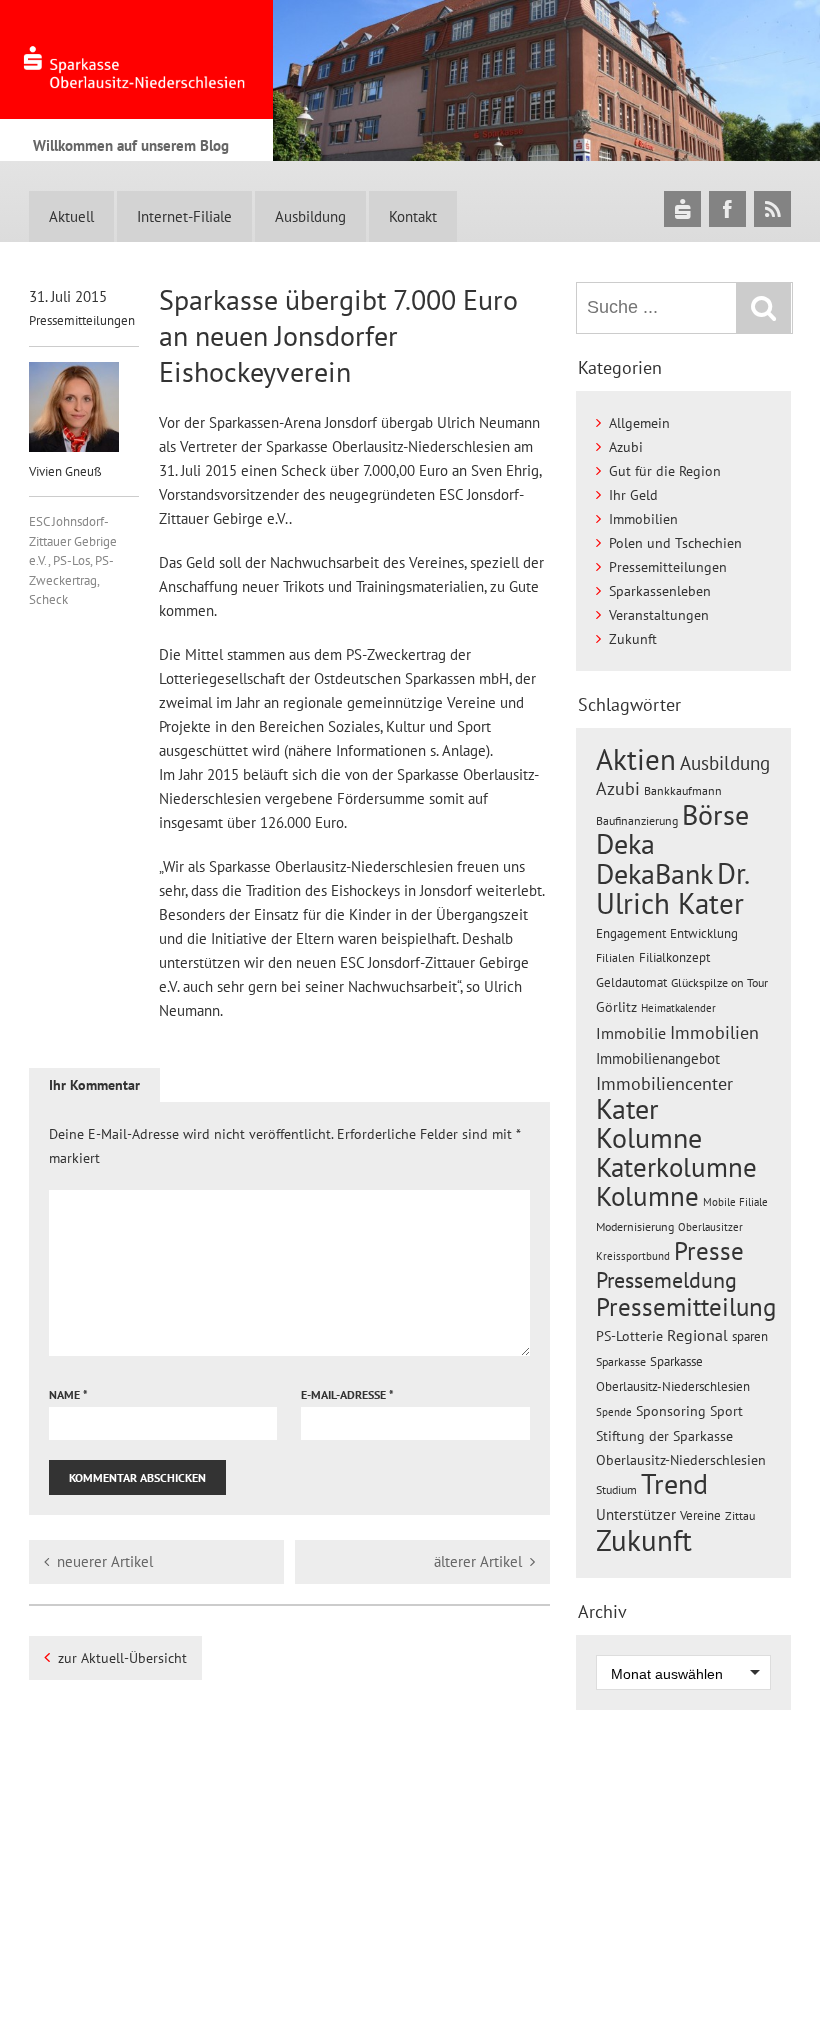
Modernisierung (635, 1226)
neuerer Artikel (105, 1561)
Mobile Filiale (735, 1202)
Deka (625, 843)
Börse (715, 814)
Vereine (700, 1515)
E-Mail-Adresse (347, 1394)
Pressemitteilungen (82, 320)
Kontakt (413, 216)
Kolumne (647, 1196)
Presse (709, 1250)
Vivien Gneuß (65, 471)
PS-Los (71, 560)
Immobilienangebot (658, 1058)
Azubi (626, 447)
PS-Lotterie (629, 1336)
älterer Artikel (478, 1561)
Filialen (615, 957)
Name (68, 1394)
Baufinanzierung (637, 820)
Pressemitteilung (686, 1306)
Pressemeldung (666, 1279)
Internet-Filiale (184, 216)
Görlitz (616, 1007)
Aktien (636, 759)
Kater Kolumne (649, 1123)
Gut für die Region (665, 471)
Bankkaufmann (683, 790)
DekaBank (654, 873)
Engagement (631, 933)
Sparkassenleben (660, 591)
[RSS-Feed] (772, 208)
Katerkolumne (676, 1167)
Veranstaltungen (659, 615)
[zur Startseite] (136, 59)
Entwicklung (704, 933)
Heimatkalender (678, 1008)
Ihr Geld (633, 495)
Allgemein (639, 423)
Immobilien (643, 519)
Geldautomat (631, 982)
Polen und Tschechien (675, 543)
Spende (614, 1412)
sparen (750, 1336)
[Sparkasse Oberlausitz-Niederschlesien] (682, 208)
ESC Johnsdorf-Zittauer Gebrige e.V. (73, 541)
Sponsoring (671, 1411)
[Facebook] (727, 208)
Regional (697, 1335)
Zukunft (633, 639)
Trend (674, 1484)
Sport (726, 1411)
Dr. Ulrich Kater (672, 888)
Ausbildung (310, 216)
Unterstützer (636, 1514)
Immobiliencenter (664, 1083)
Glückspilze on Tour (719, 982)
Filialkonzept (674, 957)
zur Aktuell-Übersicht (122, 1658)
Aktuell (71, 216)
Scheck (48, 599)
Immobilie (631, 1033)
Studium (616, 1489)
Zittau (740, 1515)
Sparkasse (621, 1361)
